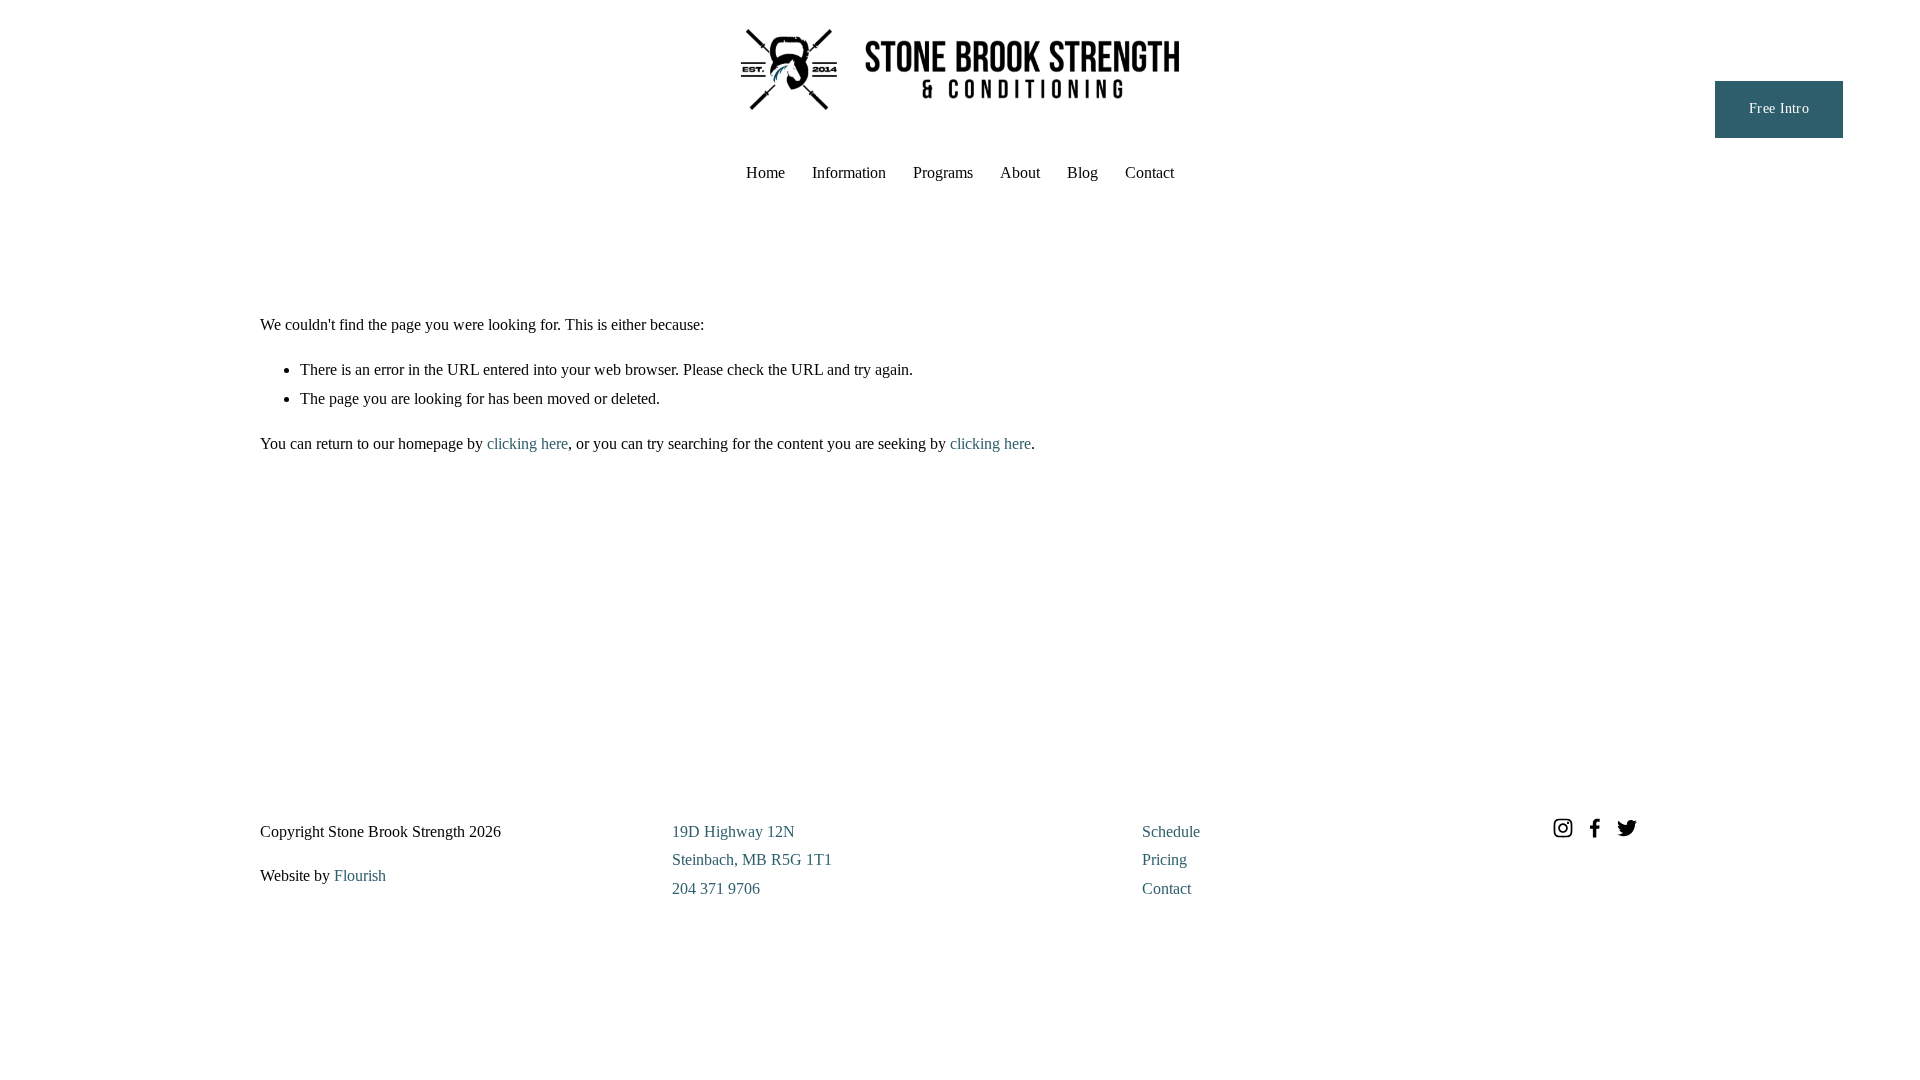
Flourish (360, 875)
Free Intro (1779, 108)
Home (765, 172)
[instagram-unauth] (1563, 828)
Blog (1082, 172)
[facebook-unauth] (1595, 828)
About (1020, 172)
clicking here (527, 443)
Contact (1149, 172)
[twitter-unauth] (1627, 828)
